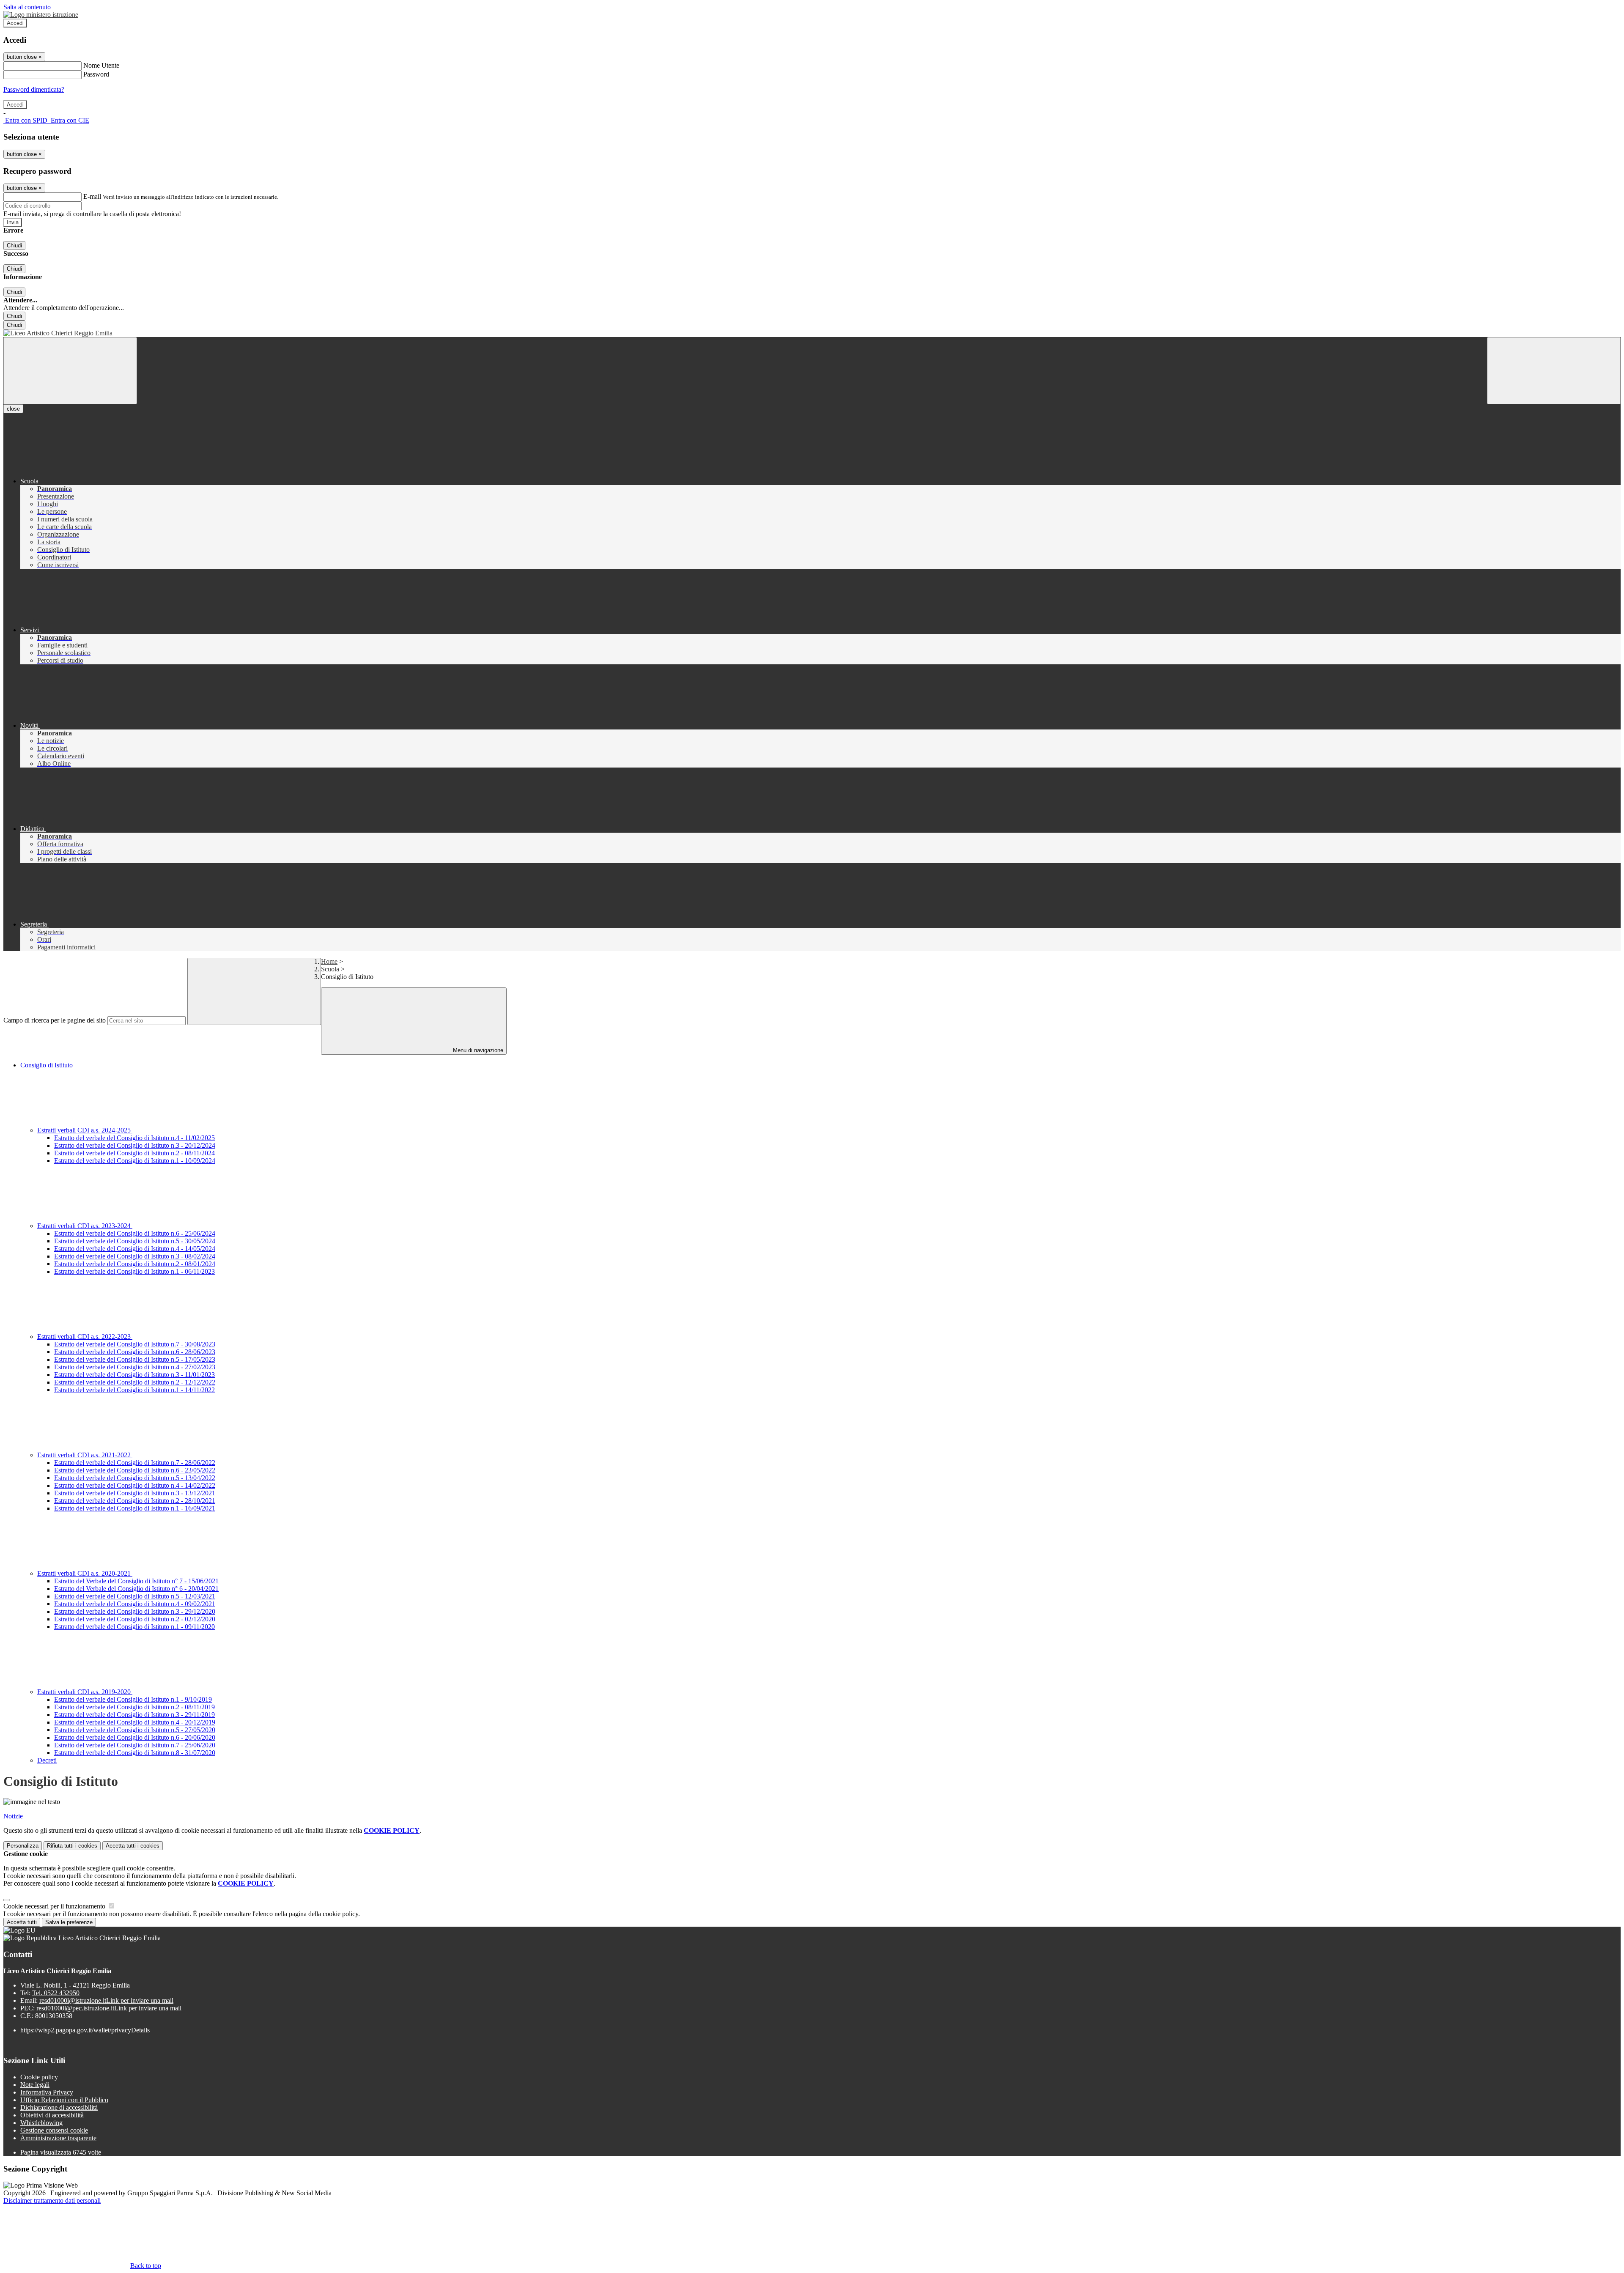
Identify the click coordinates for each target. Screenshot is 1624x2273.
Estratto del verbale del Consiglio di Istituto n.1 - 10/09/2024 (135, 1161)
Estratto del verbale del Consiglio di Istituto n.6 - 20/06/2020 (135, 1737)
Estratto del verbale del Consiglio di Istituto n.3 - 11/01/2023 (134, 1375)
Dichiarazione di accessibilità (59, 2107)
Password (96, 74)
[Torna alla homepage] (812, 333)
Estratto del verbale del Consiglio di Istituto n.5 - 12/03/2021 (135, 1596)
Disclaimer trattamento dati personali (52, 2200)
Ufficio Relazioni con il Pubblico (64, 2100)
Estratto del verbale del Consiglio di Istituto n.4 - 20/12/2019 (135, 1722)
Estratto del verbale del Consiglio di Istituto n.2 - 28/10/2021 (135, 1501)
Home (329, 961)
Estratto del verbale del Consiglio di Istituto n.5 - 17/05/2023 (135, 1359)
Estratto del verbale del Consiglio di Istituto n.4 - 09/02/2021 (135, 1604)
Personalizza (23, 1846)
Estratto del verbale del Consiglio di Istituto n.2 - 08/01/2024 (135, 1264)
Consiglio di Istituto (47, 1065)
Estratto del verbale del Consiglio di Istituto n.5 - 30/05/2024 (135, 1241)
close (13, 409)
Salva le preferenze (69, 1922)
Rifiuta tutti (72, 1846)
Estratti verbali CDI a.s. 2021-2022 (85, 1455)
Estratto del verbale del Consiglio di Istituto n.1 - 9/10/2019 (133, 1699)
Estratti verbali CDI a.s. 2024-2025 (85, 1130)
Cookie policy (39, 2077)
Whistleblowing (41, 2123)
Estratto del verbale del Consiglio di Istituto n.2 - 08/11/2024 (134, 1153)
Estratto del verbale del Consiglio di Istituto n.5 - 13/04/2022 (135, 1478)
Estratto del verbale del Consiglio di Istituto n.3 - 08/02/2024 (135, 1256)
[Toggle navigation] (70, 371)
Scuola (330, 969)
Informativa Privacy (47, 2092)
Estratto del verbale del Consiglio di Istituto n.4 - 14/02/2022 (135, 1485)
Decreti (47, 1760)
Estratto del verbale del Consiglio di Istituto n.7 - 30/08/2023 (135, 1344)
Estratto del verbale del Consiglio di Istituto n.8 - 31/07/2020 (135, 1753)
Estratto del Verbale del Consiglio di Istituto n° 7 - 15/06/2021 (136, 1581)
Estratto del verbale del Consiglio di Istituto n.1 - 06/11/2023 (134, 1271)
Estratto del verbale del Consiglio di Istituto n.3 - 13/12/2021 (135, 1493)
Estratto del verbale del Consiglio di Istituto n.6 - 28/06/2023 (135, 1352)
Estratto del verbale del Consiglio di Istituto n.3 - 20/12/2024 (135, 1145)
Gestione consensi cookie (54, 2130)
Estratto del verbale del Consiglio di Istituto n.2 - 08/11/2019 (134, 1707)
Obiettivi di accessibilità (52, 2115)
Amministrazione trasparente (58, 2138)
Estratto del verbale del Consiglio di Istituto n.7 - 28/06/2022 (135, 1463)
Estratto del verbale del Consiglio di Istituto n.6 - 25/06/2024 (135, 1233)
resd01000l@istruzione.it (106, 2000)
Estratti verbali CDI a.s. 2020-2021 (85, 1573)
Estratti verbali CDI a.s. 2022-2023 (85, 1337)
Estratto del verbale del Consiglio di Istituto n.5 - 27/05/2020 (135, 1730)
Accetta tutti (133, 1846)
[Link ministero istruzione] (41, 15)
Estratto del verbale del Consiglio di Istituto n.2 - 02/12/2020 (135, 1619)
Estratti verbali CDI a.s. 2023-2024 (85, 1226)
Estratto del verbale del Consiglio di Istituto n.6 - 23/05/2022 (135, 1470)
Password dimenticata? (34, 89)
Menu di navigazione (477, 1050)
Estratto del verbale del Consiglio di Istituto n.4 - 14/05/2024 (135, 1249)
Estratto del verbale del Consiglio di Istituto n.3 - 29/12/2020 (135, 1611)
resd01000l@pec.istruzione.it (109, 2008)
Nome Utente (101, 65)
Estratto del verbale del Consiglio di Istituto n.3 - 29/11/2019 (134, 1715)
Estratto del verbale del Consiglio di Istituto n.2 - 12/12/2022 (135, 1382)
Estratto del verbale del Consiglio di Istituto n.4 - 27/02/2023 (135, 1367)
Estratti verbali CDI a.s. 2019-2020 (85, 1692)
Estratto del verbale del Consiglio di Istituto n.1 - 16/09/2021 (135, 1508)
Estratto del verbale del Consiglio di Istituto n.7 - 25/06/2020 (135, 1745)
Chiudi (14, 245)
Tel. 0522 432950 (56, 1993)
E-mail (92, 196)
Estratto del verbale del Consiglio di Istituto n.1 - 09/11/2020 (134, 1627)
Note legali (35, 2085)
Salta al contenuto (27, 7)
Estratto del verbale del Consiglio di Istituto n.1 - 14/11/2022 (134, 1390)
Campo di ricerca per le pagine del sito (55, 1020)
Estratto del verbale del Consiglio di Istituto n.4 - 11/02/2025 (134, 1138)
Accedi (15, 23)
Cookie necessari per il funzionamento (55, 1906)
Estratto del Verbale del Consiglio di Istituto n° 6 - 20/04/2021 (136, 1589)
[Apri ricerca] (1554, 371)
